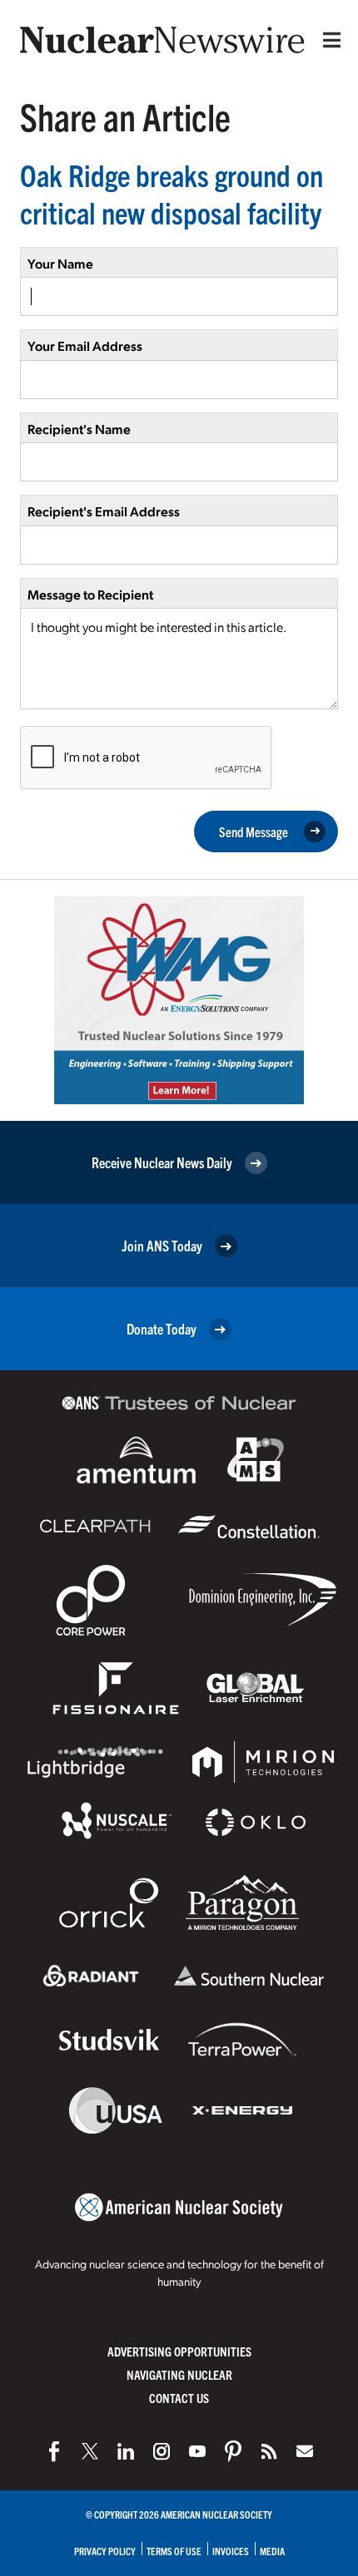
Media (272, 2551)
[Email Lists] (305, 2451)
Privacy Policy (105, 2551)
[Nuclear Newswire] (269, 2451)
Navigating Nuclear (179, 2374)
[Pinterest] (233, 2451)
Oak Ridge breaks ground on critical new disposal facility (172, 193)
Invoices (231, 2551)
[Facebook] (54, 2451)
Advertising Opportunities (179, 2351)
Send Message (254, 832)
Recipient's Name (79, 429)
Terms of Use (174, 2551)
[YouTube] (197, 2451)
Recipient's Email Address (104, 511)
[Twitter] (90, 2451)
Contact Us (179, 2398)
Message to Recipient (90, 594)
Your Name (60, 263)
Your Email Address (85, 345)
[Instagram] (162, 2451)
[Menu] (328, 40)
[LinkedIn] (126, 2451)
